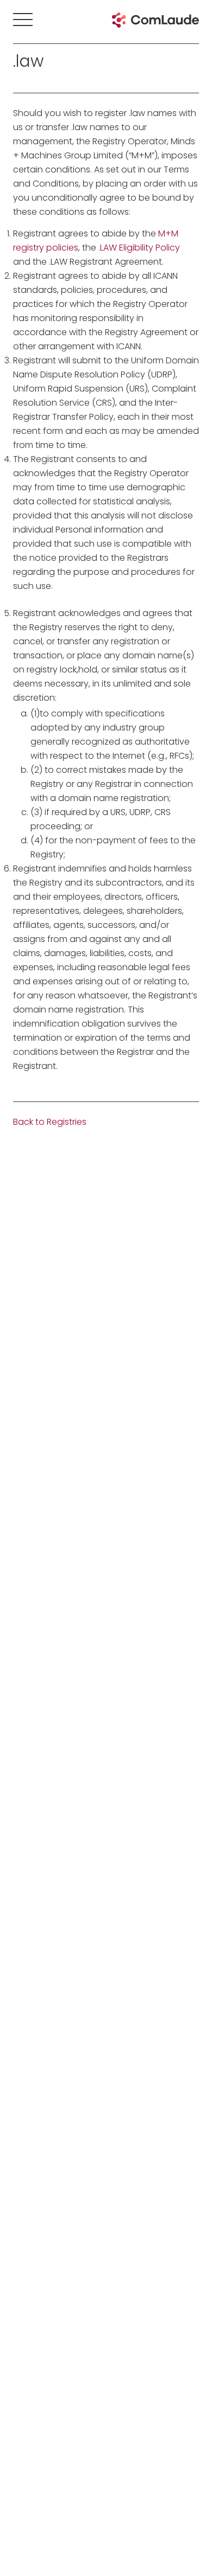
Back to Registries (50, 1122)
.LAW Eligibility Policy (139, 248)
